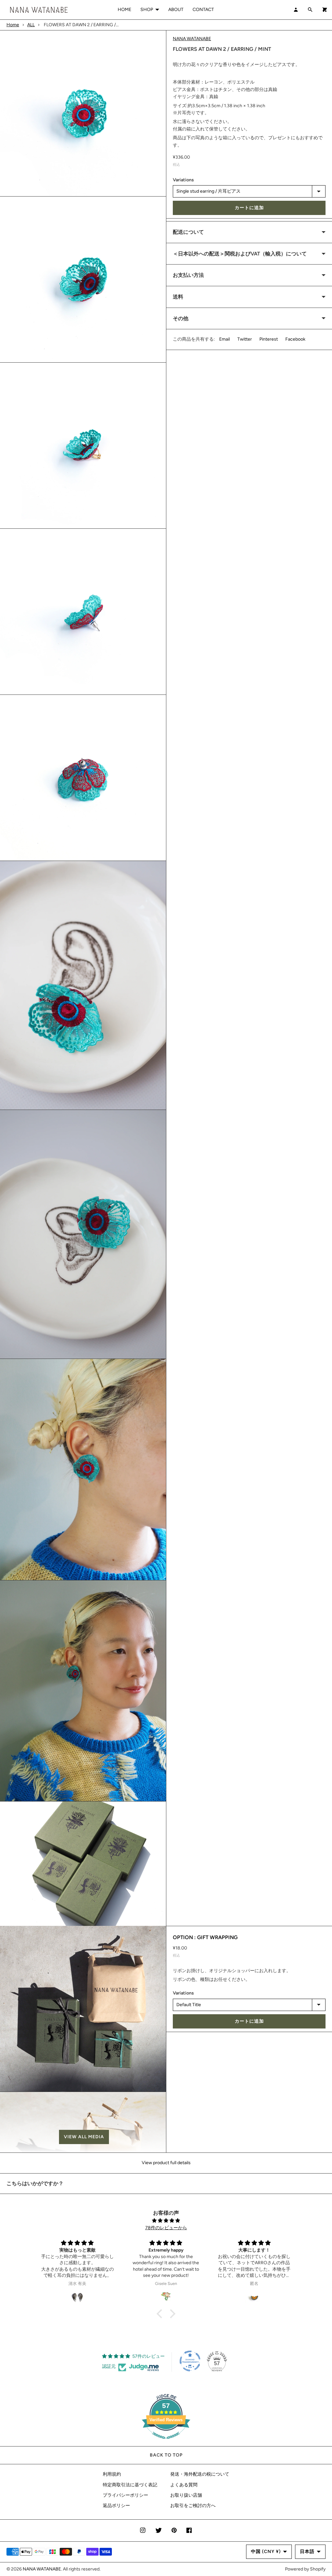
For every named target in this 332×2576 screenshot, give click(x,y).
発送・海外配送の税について (200, 2474)
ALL (31, 25)
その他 (181, 318)
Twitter (245, 339)
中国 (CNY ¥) (266, 2552)
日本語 (307, 2552)
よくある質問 (184, 2485)
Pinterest (269, 339)
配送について (188, 232)
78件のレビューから (166, 2228)
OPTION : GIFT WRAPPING (205, 1937)
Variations (183, 180)
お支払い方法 (188, 275)
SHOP (147, 10)
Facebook (295, 339)
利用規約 (112, 2474)
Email (225, 339)
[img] (166, 2221)
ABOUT (176, 10)
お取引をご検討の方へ (193, 2506)
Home (13, 25)
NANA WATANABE (192, 39)
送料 (178, 297)
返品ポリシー (116, 2506)
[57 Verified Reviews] (166, 2442)
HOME (124, 10)
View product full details (166, 2163)
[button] (83, 2137)
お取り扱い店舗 (186, 2495)
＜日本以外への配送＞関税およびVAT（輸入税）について (240, 254)
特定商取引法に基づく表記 (130, 2485)
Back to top (166, 2455)
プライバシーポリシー (125, 2495)
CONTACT (203, 10)
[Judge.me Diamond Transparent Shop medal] (190, 2361)
